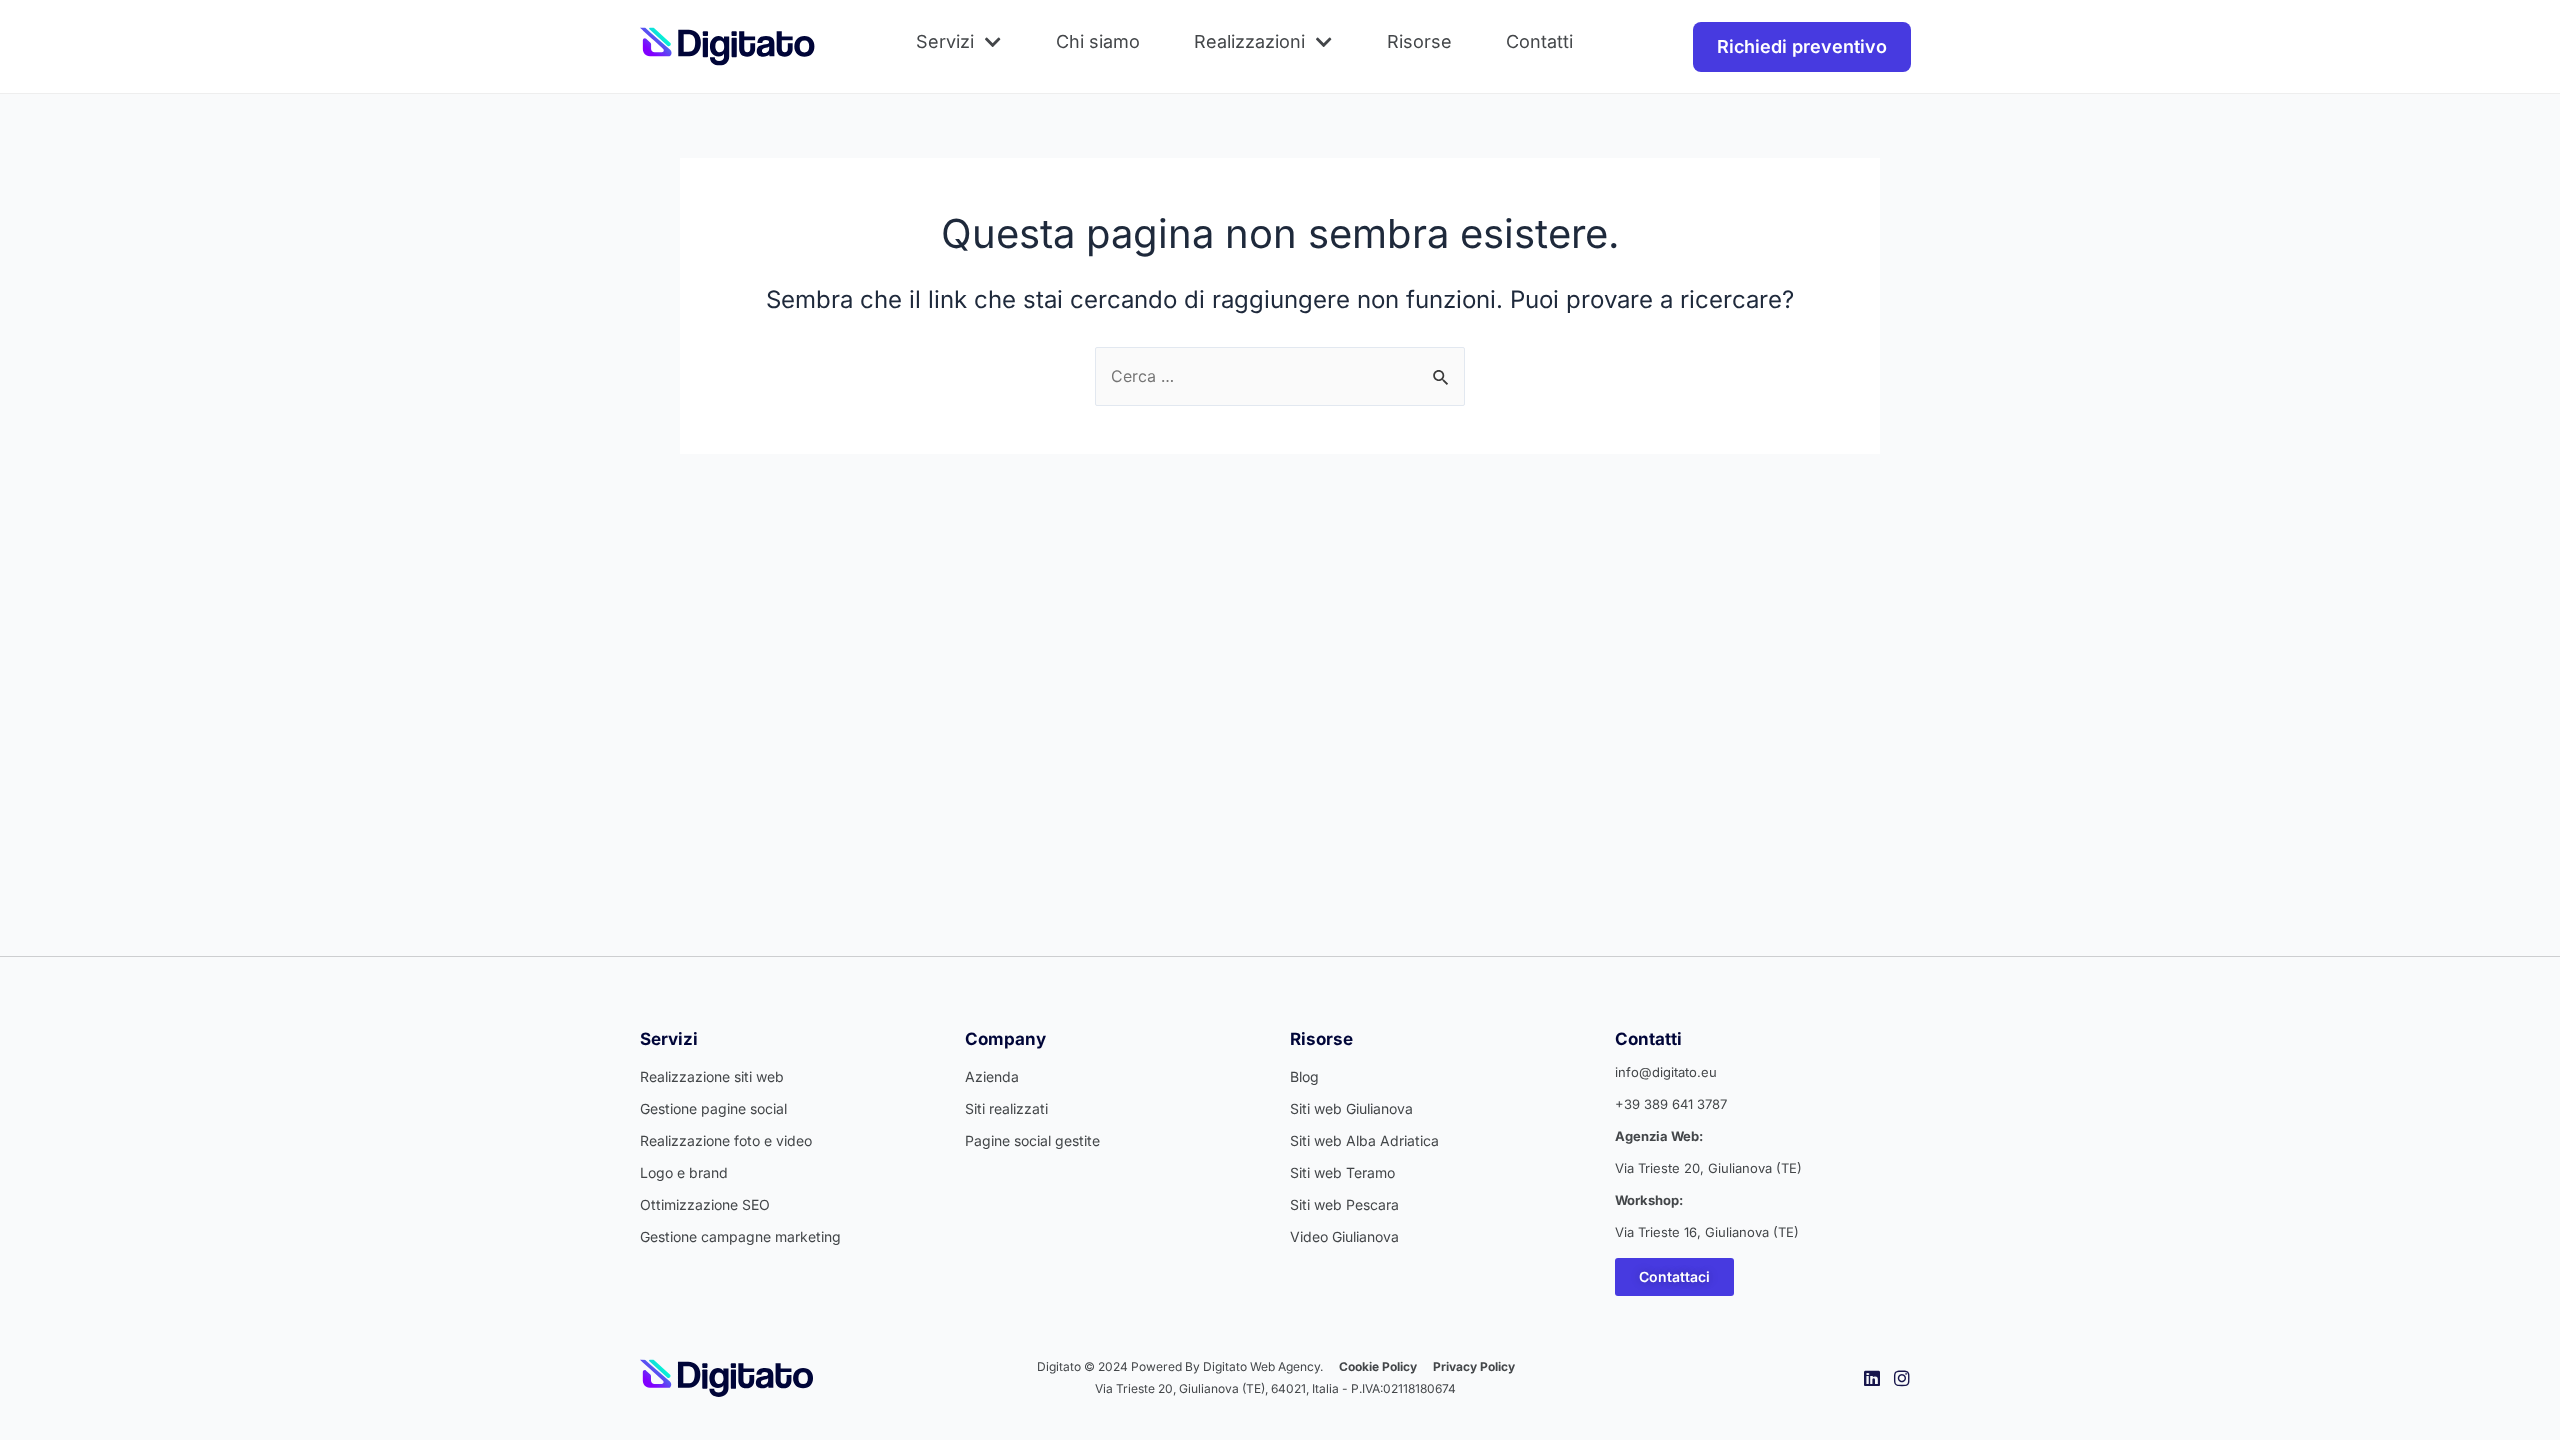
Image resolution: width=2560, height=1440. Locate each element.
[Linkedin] (1872, 1378)
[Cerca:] (1280, 376)
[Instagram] (1902, 1378)
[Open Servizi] (993, 41)
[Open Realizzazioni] (1324, 41)
